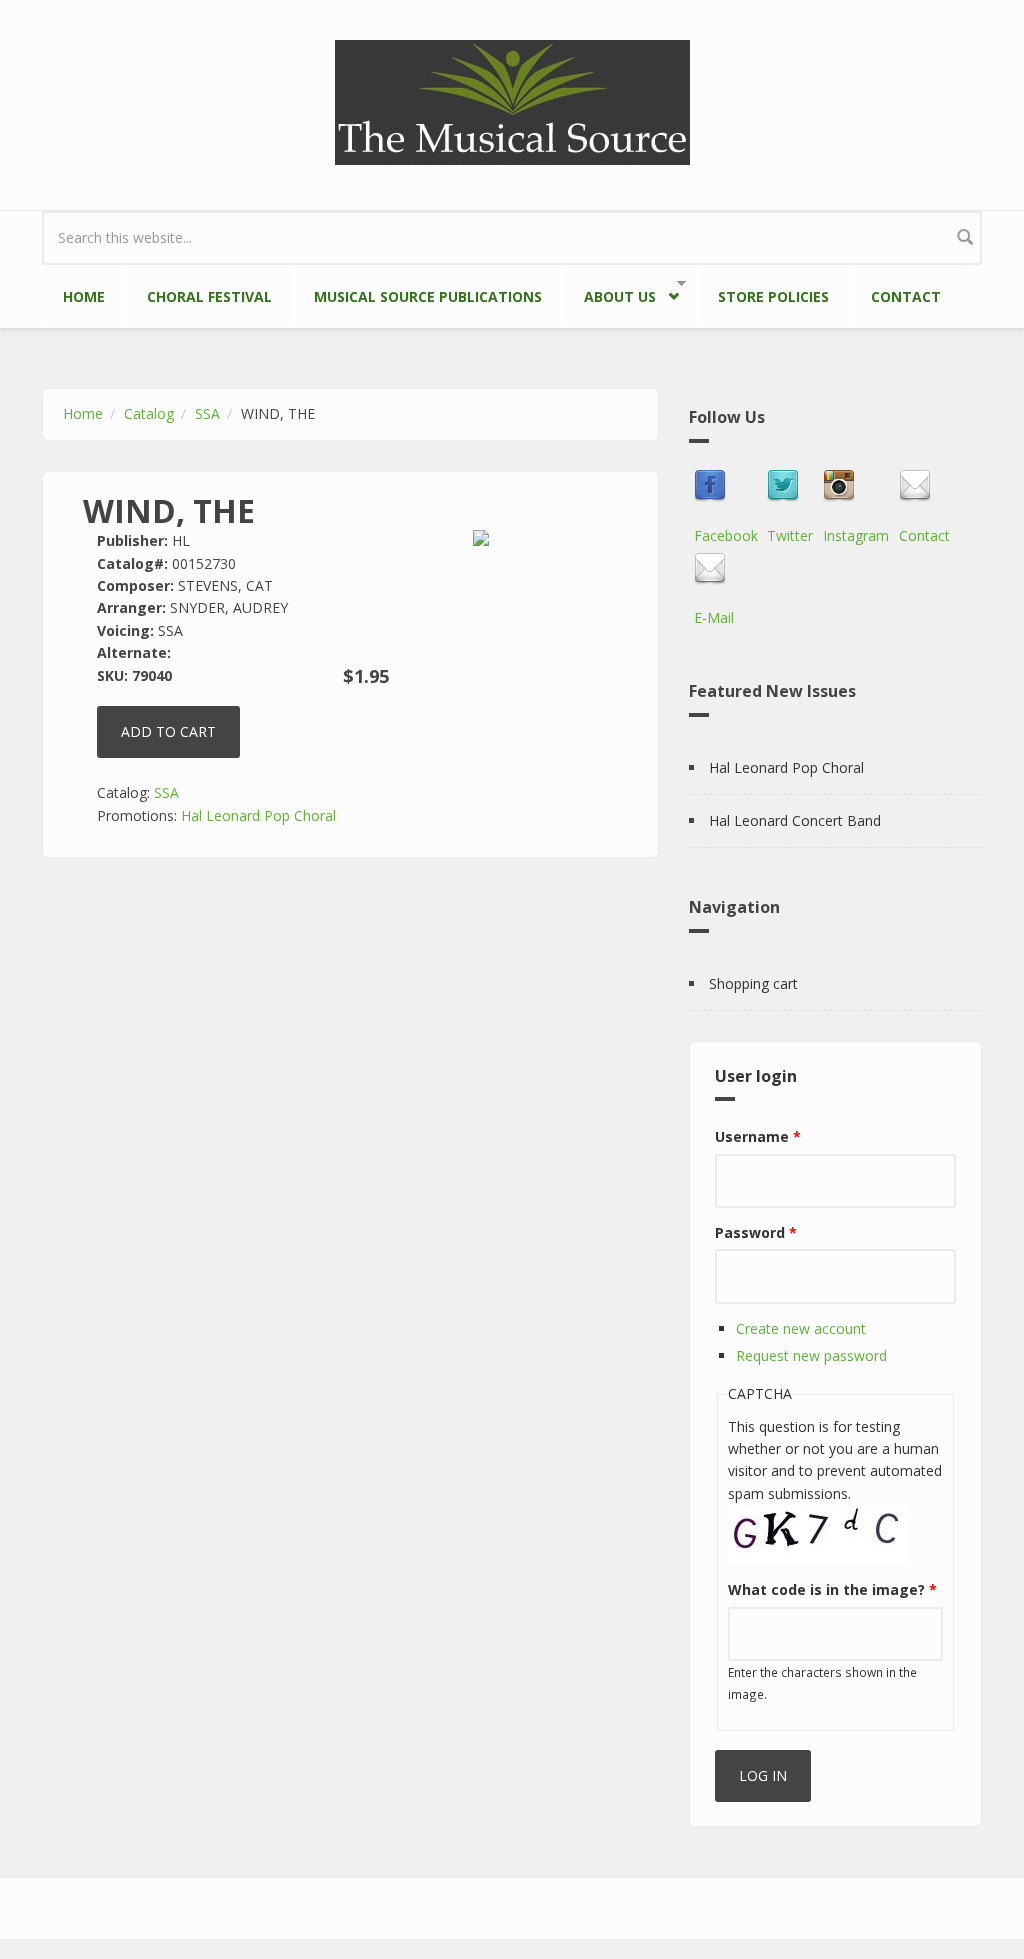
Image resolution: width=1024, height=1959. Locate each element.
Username (758, 1136)
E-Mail (714, 617)
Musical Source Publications (428, 296)
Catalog (149, 413)
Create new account (801, 1328)
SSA (207, 413)
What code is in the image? (832, 1589)
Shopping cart (753, 983)
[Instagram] (856, 486)
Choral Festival (209, 296)
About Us (609, 293)
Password (756, 1232)
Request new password (811, 1355)
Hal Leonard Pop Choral (258, 815)
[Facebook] (726, 486)
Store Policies (773, 296)
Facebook (726, 535)
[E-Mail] (714, 569)
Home (84, 296)
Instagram (856, 535)
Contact (906, 296)
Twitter (790, 535)
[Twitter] (790, 486)
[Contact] (924, 486)
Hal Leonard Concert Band (795, 820)
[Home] (512, 100)
